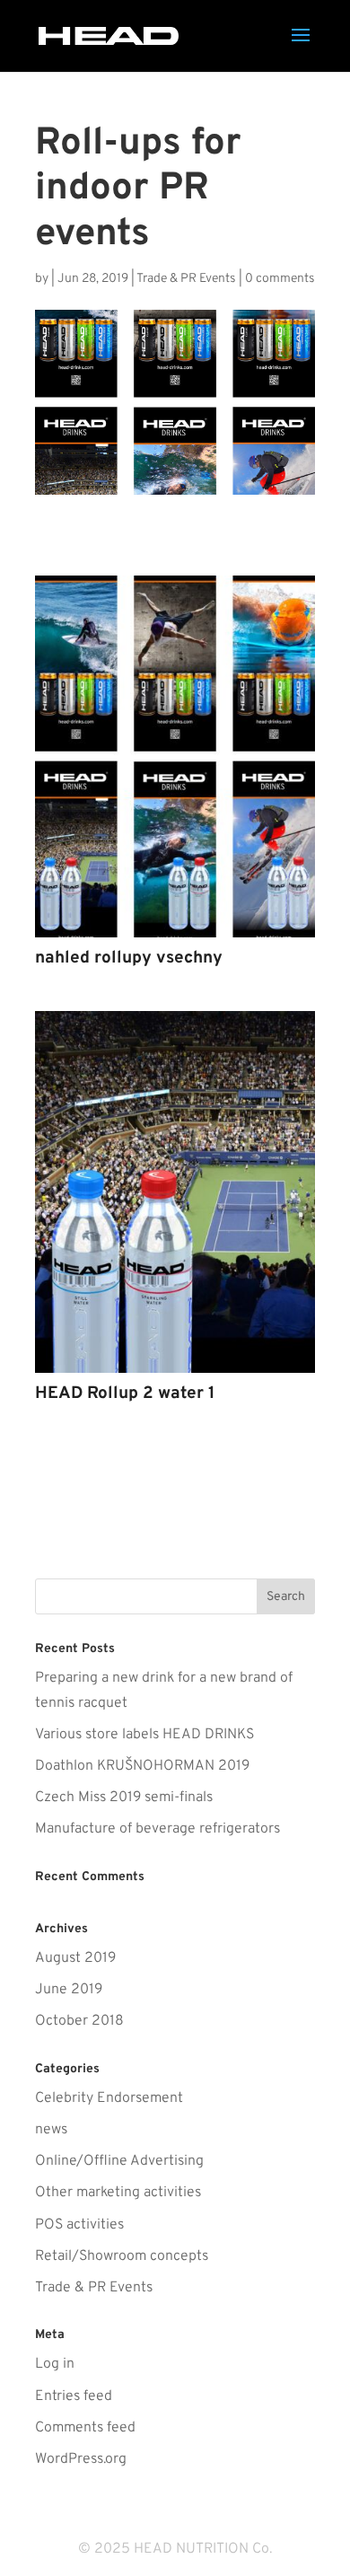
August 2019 (75, 1958)
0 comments (280, 279)
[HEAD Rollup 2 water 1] (175, 1373)
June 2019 (69, 1990)
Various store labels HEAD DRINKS (144, 1735)
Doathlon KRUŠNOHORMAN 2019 (142, 1766)
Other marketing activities (118, 2193)
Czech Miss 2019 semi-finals (124, 1798)
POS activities (79, 2225)
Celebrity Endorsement (109, 2098)
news (51, 2130)
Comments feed (85, 2428)
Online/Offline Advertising (119, 2161)
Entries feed (74, 2396)
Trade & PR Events (186, 279)
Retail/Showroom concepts (122, 2256)
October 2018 (79, 2021)
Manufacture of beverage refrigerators (157, 1829)
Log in (55, 2364)
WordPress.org (81, 2459)
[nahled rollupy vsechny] (175, 937)
